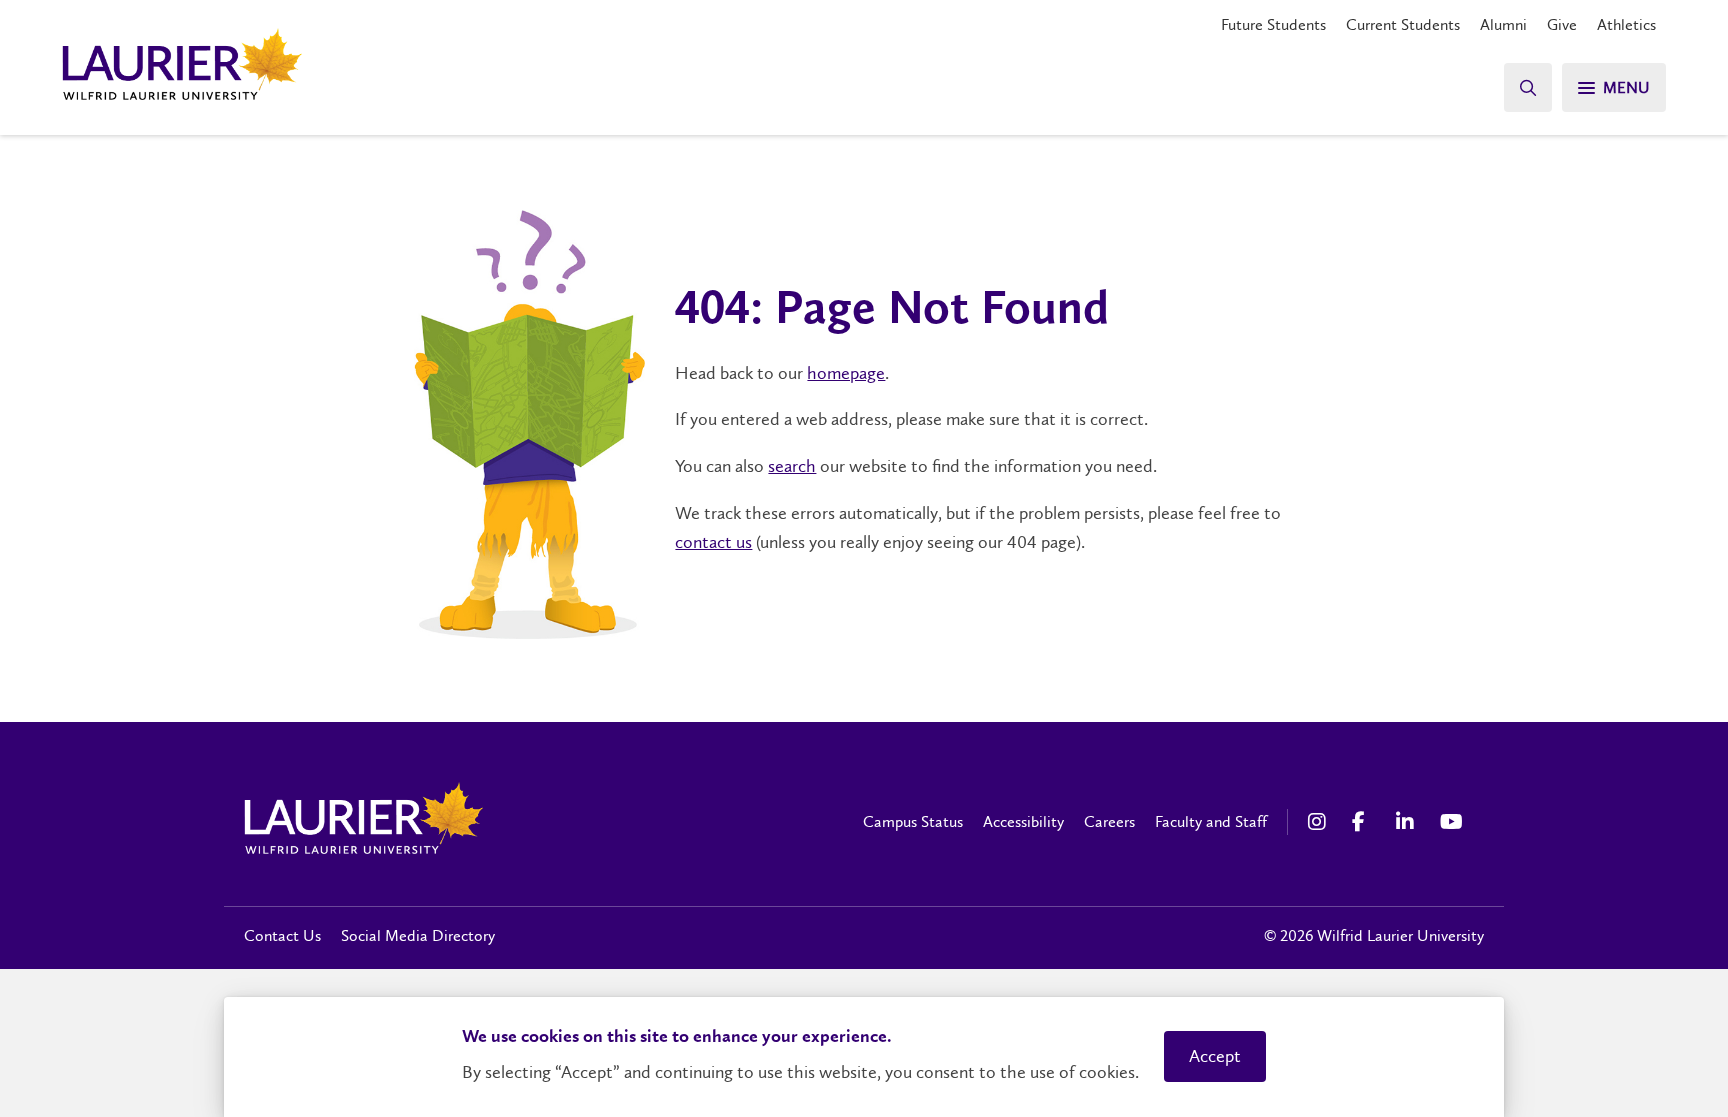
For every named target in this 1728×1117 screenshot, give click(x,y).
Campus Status (913, 821)
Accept (1215, 1056)
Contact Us (282, 935)
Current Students (1403, 24)
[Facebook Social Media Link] (1364, 822)
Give (1562, 24)
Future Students (1273, 24)
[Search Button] (1528, 87)
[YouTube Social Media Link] (1452, 822)
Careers (1109, 821)
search (792, 466)
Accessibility (1023, 821)
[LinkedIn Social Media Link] (1408, 822)
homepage (846, 373)
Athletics (1626, 24)
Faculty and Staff (1211, 821)
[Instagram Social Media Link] (1320, 822)
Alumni (1503, 24)
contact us (713, 542)
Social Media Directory (418, 935)
